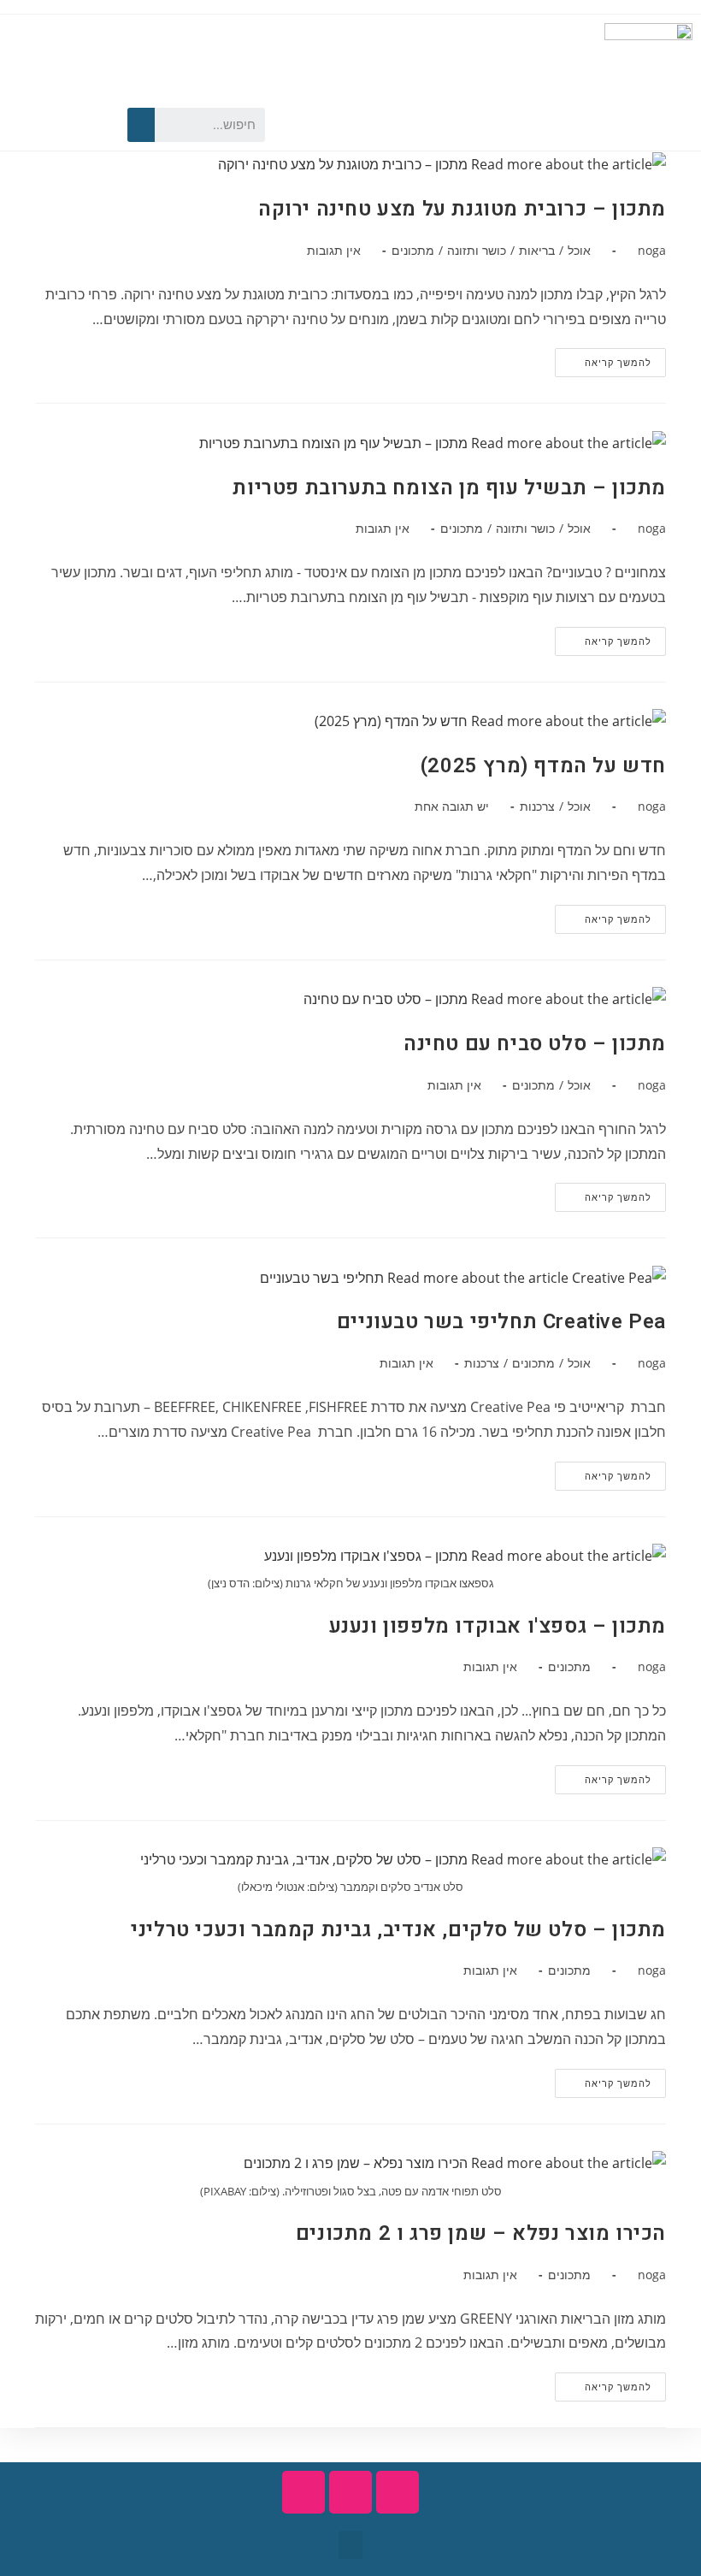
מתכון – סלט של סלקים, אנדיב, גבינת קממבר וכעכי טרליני (398, 1930)
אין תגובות (334, 250)
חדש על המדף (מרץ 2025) (543, 766)
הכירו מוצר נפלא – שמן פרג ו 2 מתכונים (481, 2233)
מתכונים (413, 250)
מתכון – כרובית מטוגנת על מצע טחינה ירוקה (462, 209)
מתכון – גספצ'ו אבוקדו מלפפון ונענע (498, 1626)
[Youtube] (52, 125)
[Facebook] (82, 125)
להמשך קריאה (603, 358)
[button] (350, 2545)
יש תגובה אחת (452, 806)
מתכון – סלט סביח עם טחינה (535, 1044)
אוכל (579, 250)
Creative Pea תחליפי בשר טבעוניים (501, 1322)
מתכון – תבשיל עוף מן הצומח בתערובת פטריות (449, 488)
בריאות (537, 250)
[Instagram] (22, 125)
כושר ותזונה (477, 250)
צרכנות (537, 806)
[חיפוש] (141, 125)
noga (652, 250)
